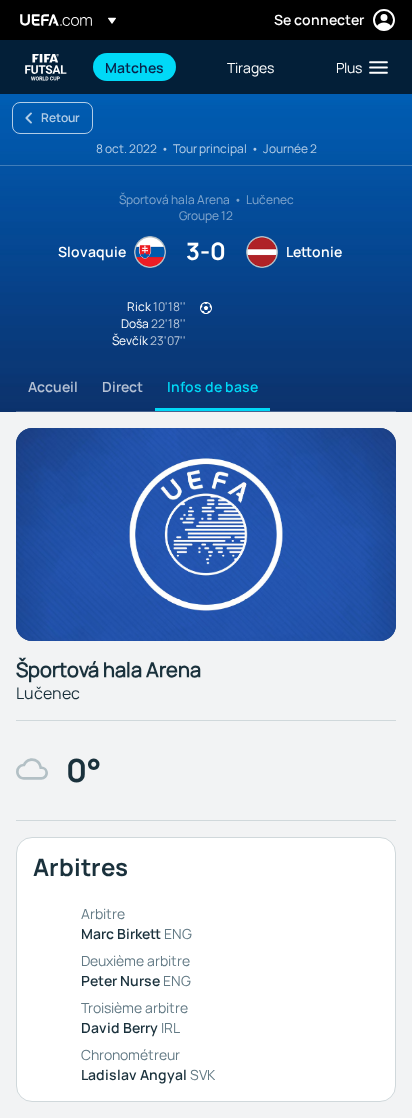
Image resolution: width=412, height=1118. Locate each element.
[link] (134, 67)
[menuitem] (149, 67)
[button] (357, 67)
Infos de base (212, 386)
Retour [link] (60, 117)
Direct (122, 386)
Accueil (53, 386)
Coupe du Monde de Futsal (46, 67)
